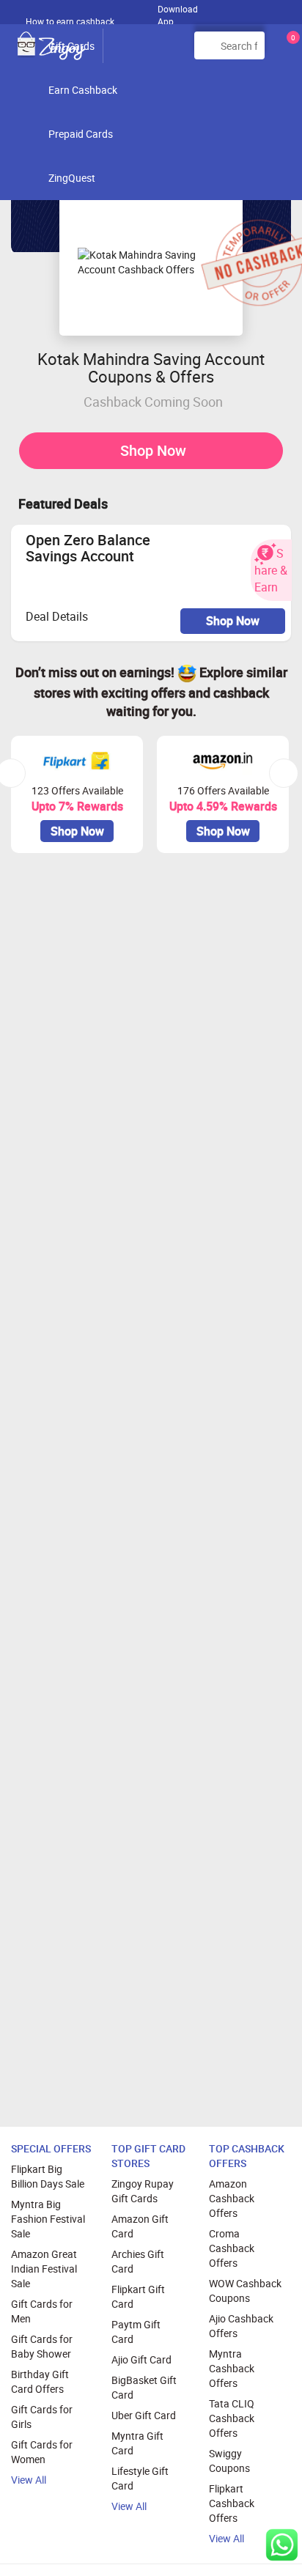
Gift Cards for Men (42, 2311)
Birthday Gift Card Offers (40, 2381)
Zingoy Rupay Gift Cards (143, 2191)
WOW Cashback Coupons (245, 2291)
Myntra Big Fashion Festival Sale (48, 2219)
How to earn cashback (71, 21)
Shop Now (153, 450)
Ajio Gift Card (141, 2359)
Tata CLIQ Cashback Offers (232, 2418)
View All (29, 2480)
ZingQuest (72, 178)
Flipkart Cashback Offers (232, 2503)
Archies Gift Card (138, 2261)
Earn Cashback (83, 90)
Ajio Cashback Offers (241, 2326)
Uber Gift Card (144, 2415)
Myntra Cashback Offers (232, 2368)
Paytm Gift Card (136, 2332)
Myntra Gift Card (137, 2443)
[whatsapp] (282, 2545)
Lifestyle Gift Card (140, 2478)
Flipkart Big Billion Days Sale (48, 2176)
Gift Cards (71, 46)
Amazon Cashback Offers (232, 2198)
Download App (178, 12)
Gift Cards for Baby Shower (42, 2346)
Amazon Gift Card (140, 2226)
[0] (290, 51)
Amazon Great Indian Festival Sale (44, 2269)
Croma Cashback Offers (232, 2248)
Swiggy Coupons (229, 2461)
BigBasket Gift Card (144, 2387)
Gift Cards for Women (42, 2452)
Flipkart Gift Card (138, 2296)
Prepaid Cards (81, 134)
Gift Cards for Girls (42, 2417)
